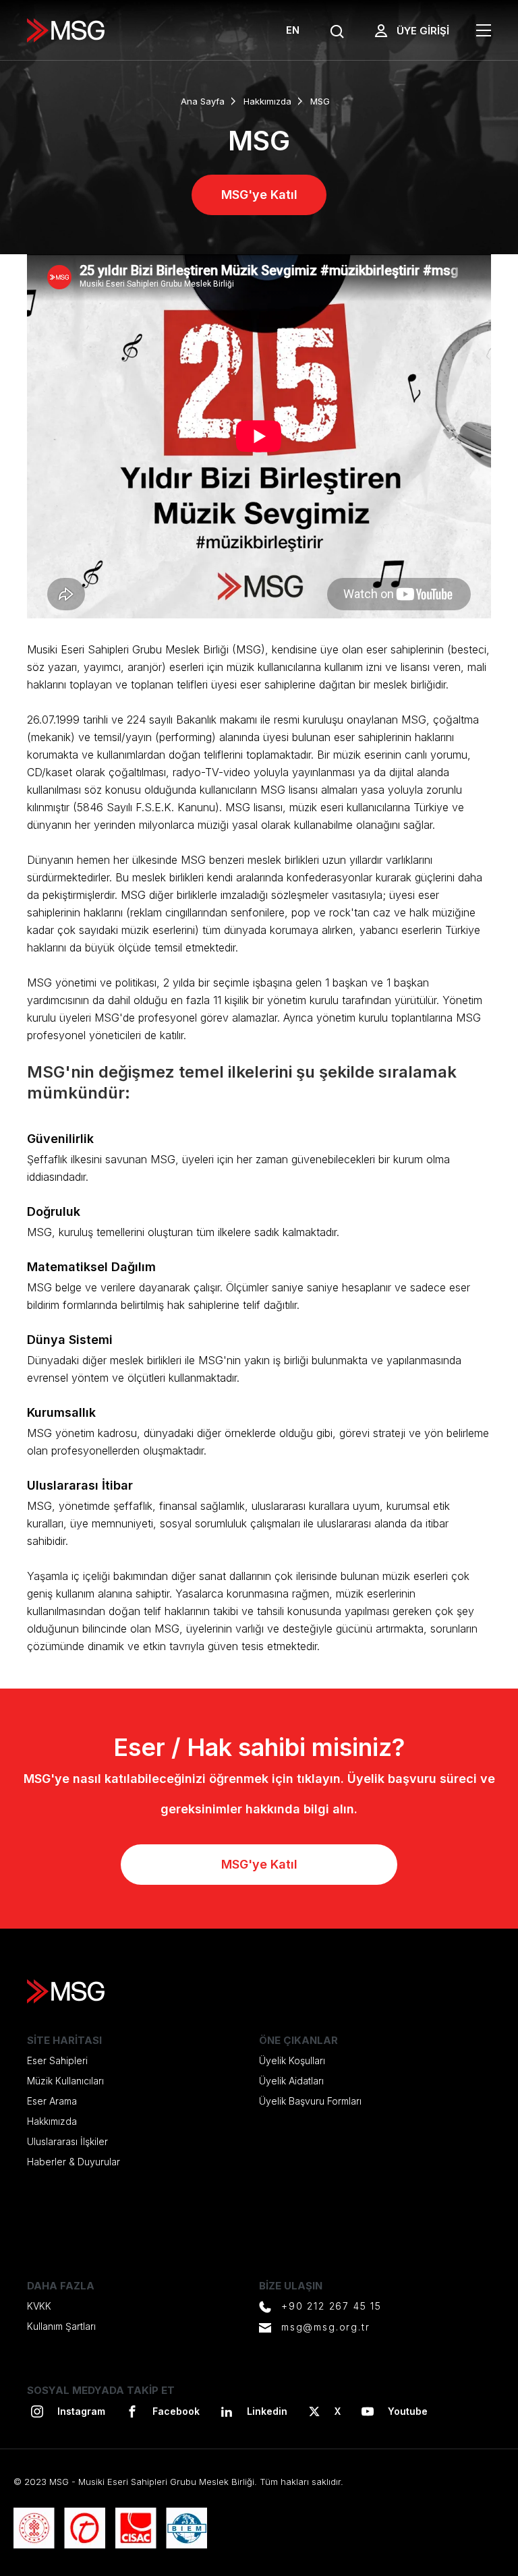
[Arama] (337, 32)
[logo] (66, 30)
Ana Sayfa (203, 101)
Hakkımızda (267, 101)
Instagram (81, 2411)
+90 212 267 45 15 (332, 2306)
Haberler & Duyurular (74, 2162)
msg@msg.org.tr (325, 2327)
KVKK (39, 2306)
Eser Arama (52, 2101)
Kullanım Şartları (61, 2326)
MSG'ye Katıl (259, 195)
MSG (320, 101)
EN (293, 30)
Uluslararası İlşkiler (67, 2141)
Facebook (176, 2411)
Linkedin (267, 2411)
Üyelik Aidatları (291, 2081)
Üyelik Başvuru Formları (310, 2101)
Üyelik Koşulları (292, 2060)
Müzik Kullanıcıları (65, 2081)
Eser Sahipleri (57, 2060)
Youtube (408, 2411)
